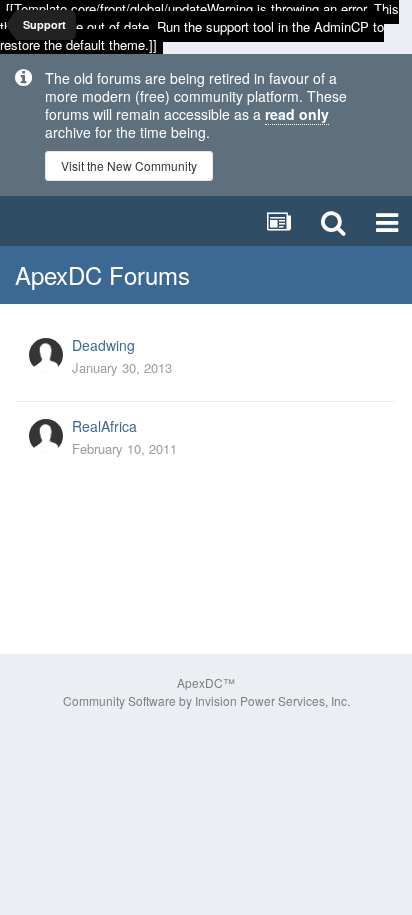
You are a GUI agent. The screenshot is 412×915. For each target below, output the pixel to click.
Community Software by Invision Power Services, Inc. (206, 700)
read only (297, 114)
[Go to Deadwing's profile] (46, 355)
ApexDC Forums (102, 274)
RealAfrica (104, 426)
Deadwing (103, 345)
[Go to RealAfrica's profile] (46, 436)
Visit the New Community (129, 165)
